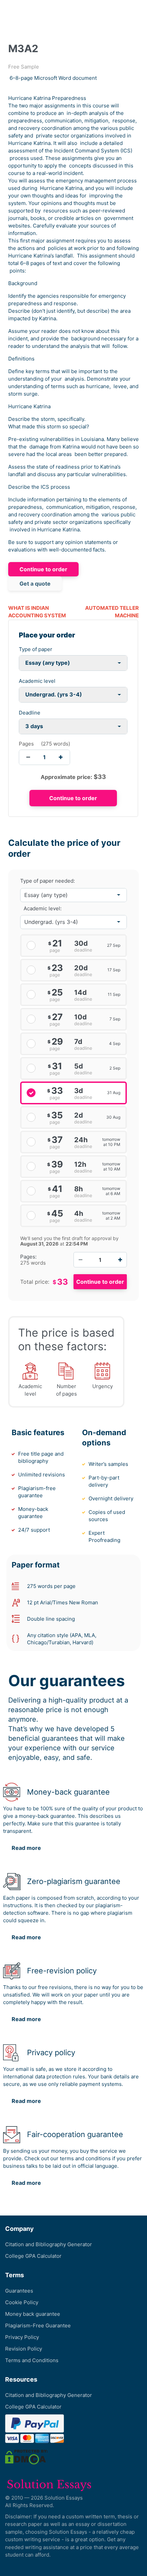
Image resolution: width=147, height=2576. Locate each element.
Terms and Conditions (32, 2360)
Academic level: (43, 908)
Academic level (37, 681)
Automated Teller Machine (112, 612)
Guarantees (19, 2291)
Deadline (30, 713)
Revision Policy (24, 2349)
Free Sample (24, 67)
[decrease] (28, 757)
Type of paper (36, 649)
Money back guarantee (33, 2314)
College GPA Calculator (33, 2256)
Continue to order (43, 569)
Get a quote (35, 584)
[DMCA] (26, 2457)
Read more (26, 1848)
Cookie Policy (22, 2302)
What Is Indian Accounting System (37, 612)
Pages (26, 744)
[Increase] (120, 1260)
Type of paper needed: (48, 881)
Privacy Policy (22, 2337)
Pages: (28, 1257)
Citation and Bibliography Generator (49, 2244)
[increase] (61, 757)
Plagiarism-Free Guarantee (38, 2325)
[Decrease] (80, 1260)
